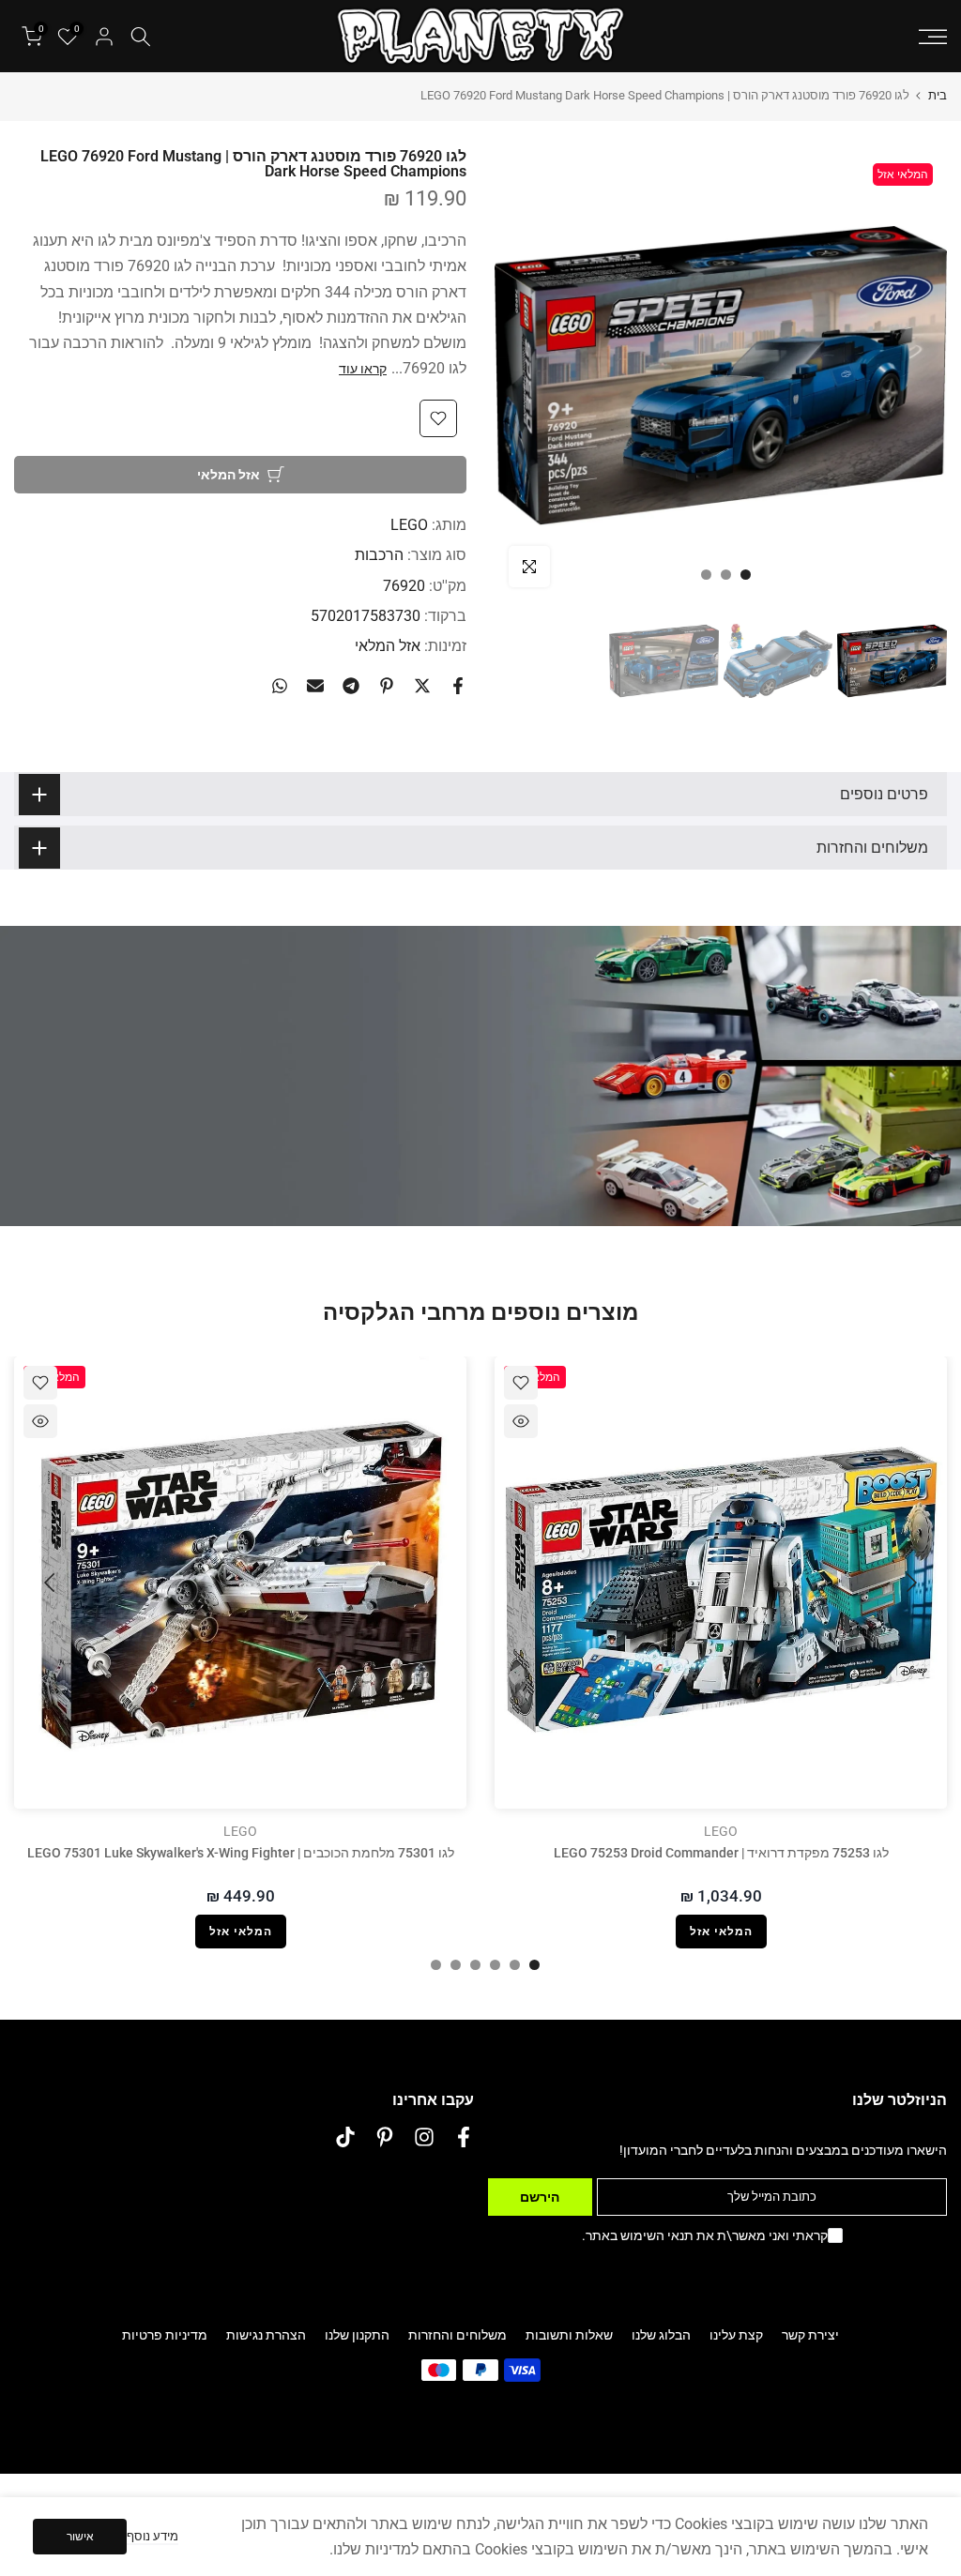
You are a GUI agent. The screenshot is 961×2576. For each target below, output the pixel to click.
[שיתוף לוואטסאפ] (280, 686)
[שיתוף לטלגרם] (351, 686)
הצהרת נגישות (266, 2335)
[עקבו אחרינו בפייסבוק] (464, 2137)
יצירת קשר (810, 2335)
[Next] (52, 1583)
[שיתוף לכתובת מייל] (315, 686)
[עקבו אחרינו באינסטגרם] (424, 2137)
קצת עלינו (736, 2335)
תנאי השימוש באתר (640, 2235)
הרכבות (379, 555)
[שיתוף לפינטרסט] (387, 686)
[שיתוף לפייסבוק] (458, 686)
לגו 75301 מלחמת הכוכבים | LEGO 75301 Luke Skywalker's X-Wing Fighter (241, 1853)
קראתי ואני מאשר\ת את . (705, 2235)
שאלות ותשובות (569, 2335)
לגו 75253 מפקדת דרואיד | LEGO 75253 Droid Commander (721, 1853)
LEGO (409, 525)
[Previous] (909, 1583)
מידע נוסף (153, 2536)
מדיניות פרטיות (165, 2335)
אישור (80, 2537)
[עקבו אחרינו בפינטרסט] (385, 2137)
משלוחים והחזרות (458, 2335)
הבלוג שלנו (661, 2335)
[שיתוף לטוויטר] (422, 686)
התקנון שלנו (357, 2335)
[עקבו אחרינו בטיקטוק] (345, 2137)
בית (938, 95)
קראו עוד (363, 369)
